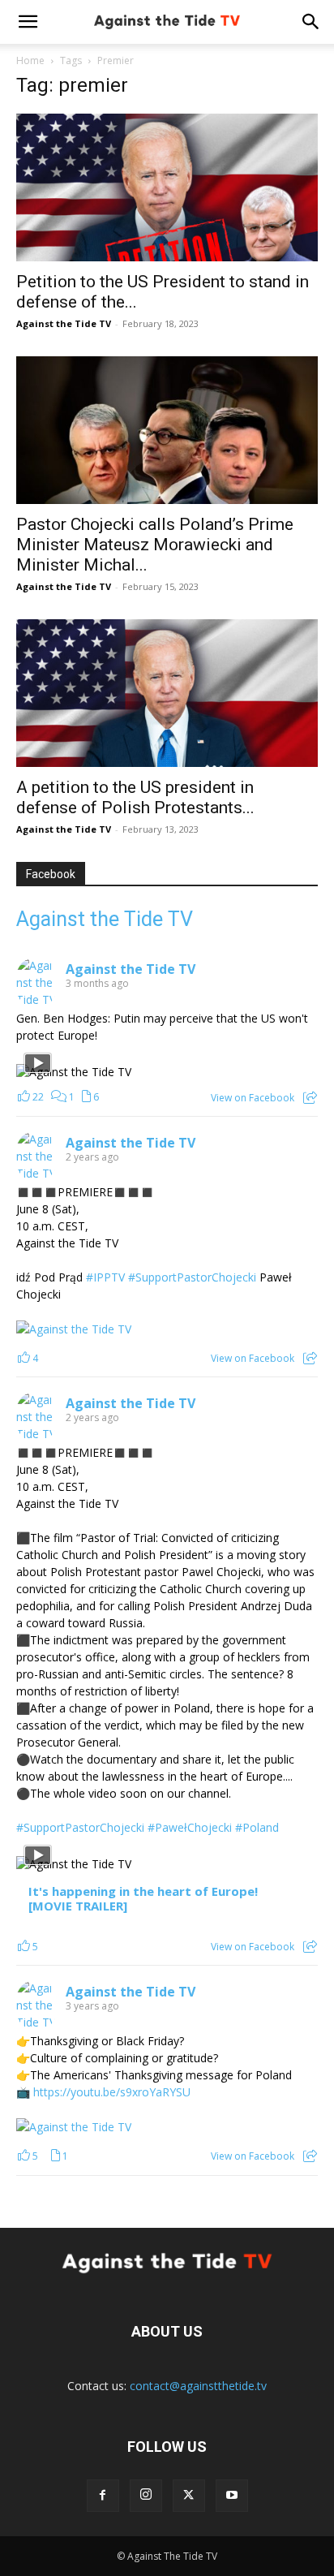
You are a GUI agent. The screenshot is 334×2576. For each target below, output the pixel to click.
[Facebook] (103, 2496)
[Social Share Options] (310, 1098)
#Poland (257, 1827)
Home (30, 60)
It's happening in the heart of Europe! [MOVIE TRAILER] (143, 1899)
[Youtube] (232, 2496)
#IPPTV (105, 1277)
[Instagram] (146, 2496)
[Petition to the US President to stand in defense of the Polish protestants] (167, 187)
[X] (189, 2496)
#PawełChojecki (190, 1827)
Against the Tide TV (64, 323)
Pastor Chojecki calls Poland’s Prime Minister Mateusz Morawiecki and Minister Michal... (155, 545)
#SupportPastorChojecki (192, 1277)
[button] (28, 22)
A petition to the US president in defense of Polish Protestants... (135, 797)
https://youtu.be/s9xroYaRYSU (112, 2092)
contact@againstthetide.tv (198, 2386)
